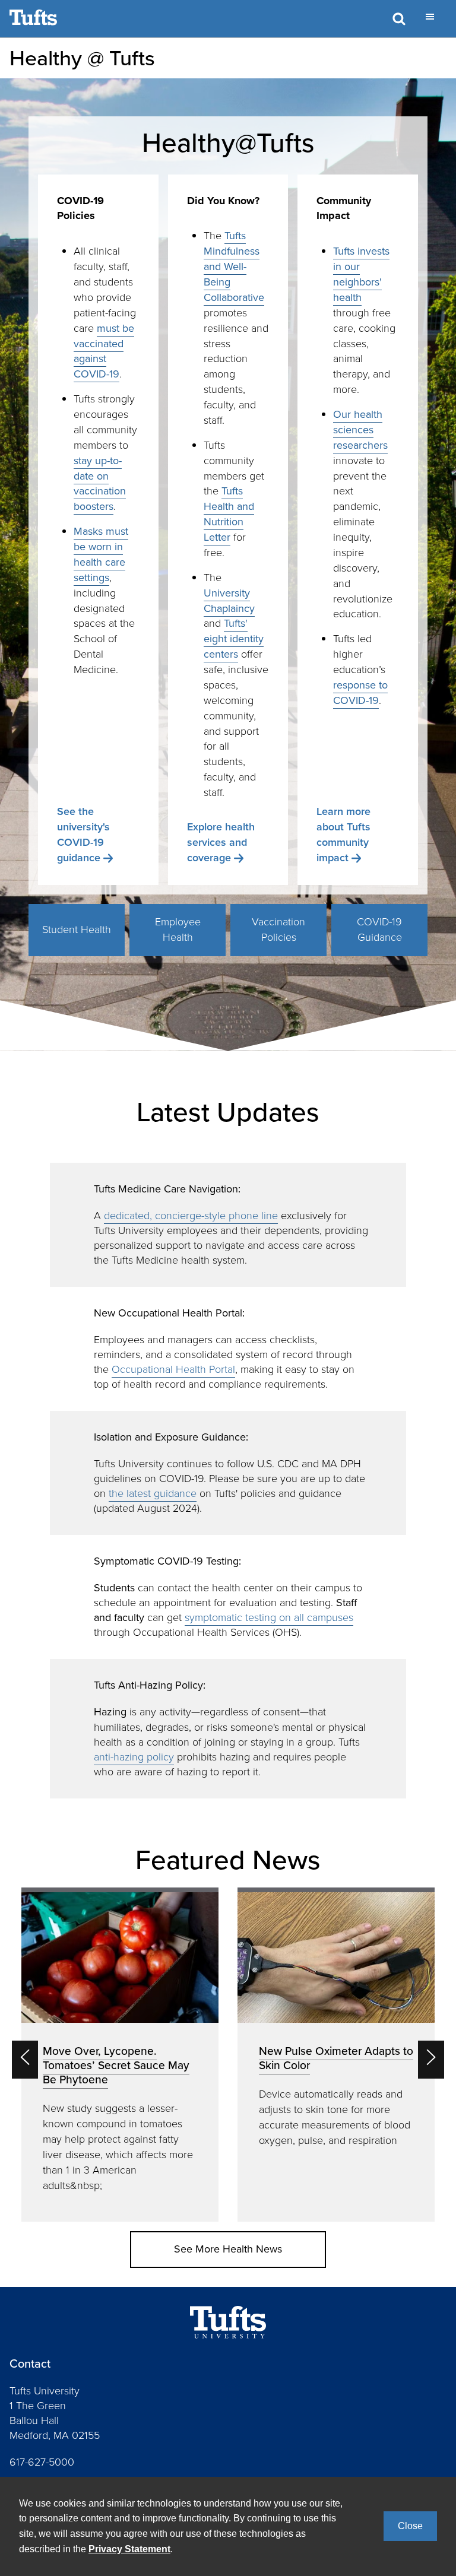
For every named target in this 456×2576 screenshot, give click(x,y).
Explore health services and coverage (221, 842)
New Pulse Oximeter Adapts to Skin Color (336, 2058)
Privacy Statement (129, 2549)
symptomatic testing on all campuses (269, 1617)
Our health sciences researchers (360, 430)
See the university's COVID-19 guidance (83, 835)
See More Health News (228, 2249)
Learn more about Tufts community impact (343, 835)
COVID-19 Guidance (379, 929)
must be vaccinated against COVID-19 (104, 351)
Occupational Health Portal (173, 1369)
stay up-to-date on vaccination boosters (100, 484)
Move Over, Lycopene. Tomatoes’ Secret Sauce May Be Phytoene (116, 2065)
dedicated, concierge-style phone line (191, 1216)
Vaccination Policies (278, 929)
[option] (120, 2055)
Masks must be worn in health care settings (101, 554)
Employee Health (178, 929)
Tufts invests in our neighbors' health (361, 274)
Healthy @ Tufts (82, 58)
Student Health (77, 929)
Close (410, 2526)
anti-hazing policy (134, 1757)
